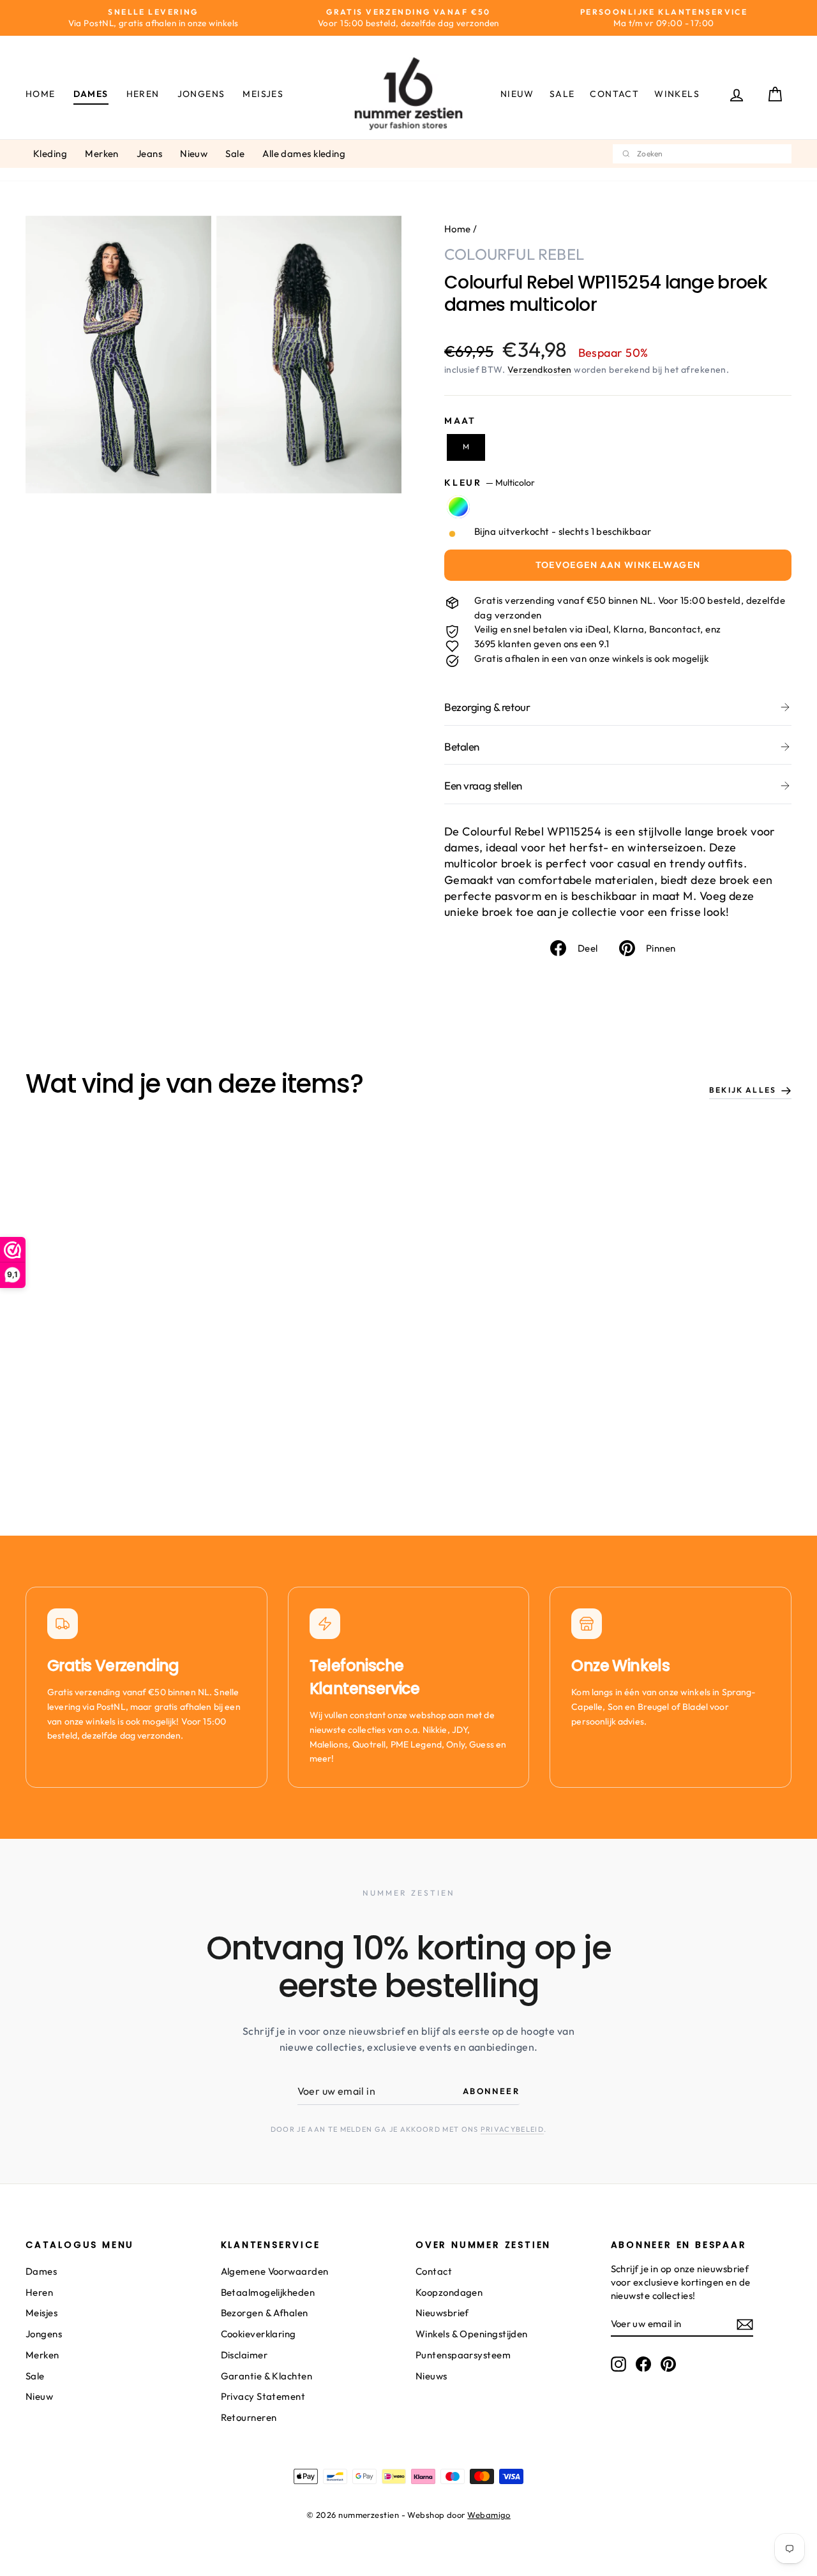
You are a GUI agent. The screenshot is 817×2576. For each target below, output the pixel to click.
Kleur (490, 483)
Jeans (149, 154)
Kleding (50, 154)
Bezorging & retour (487, 707)
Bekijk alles (743, 1090)
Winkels (677, 94)
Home (41, 94)
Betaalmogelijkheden (268, 2292)
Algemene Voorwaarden (275, 2271)
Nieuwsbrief (442, 2313)
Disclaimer (244, 2355)
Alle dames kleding (304, 154)
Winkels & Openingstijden (472, 2334)
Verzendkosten (540, 370)
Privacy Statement (263, 2396)
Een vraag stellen (483, 785)
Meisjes (263, 94)
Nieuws (431, 2376)
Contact (614, 94)
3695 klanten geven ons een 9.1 (542, 644)
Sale (562, 94)
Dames (91, 94)
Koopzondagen (449, 2292)
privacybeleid (512, 2129)
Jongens (201, 94)
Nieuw (517, 94)
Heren (143, 94)
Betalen (462, 746)
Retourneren (249, 2417)
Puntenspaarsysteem (463, 2355)
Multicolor (458, 507)
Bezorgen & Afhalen (265, 2313)
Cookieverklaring (259, 2334)
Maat (460, 421)
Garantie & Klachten (267, 2376)
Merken (102, 154)
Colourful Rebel (514, 254)
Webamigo (489, 2515)
